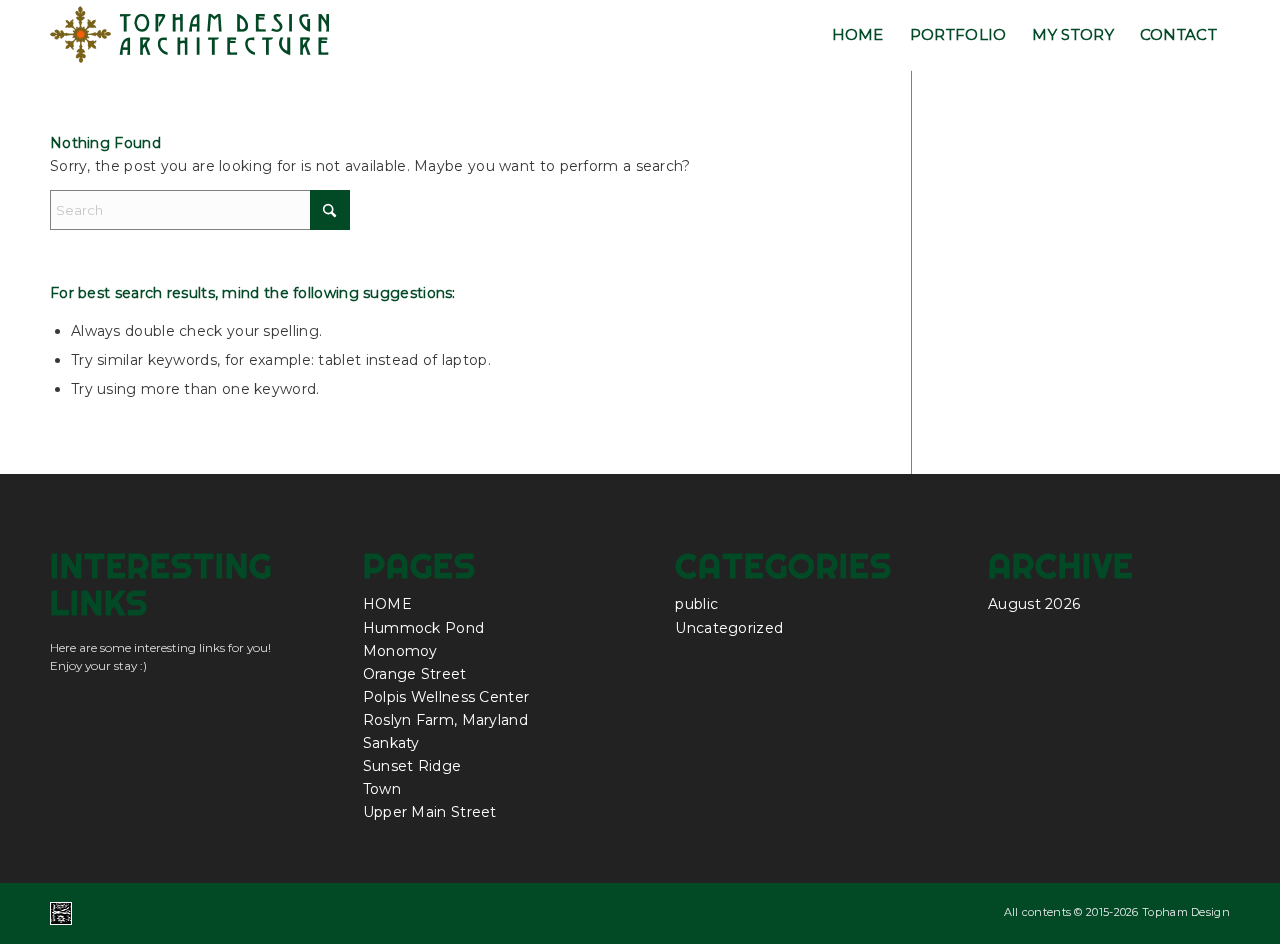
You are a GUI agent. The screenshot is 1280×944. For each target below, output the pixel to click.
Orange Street (415, 674)
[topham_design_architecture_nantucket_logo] (190, 35)
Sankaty (391, 743)
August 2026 (1034, 604)
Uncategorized (729, 628)
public (696, 604)
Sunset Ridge (412, 766)
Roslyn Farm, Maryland (445, 720)
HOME (387, 604)
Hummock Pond (424, 628)
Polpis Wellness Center (446, 697)
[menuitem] (858, 35)
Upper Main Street (430, 812)
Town (382, 789)
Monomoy (400, 651)
